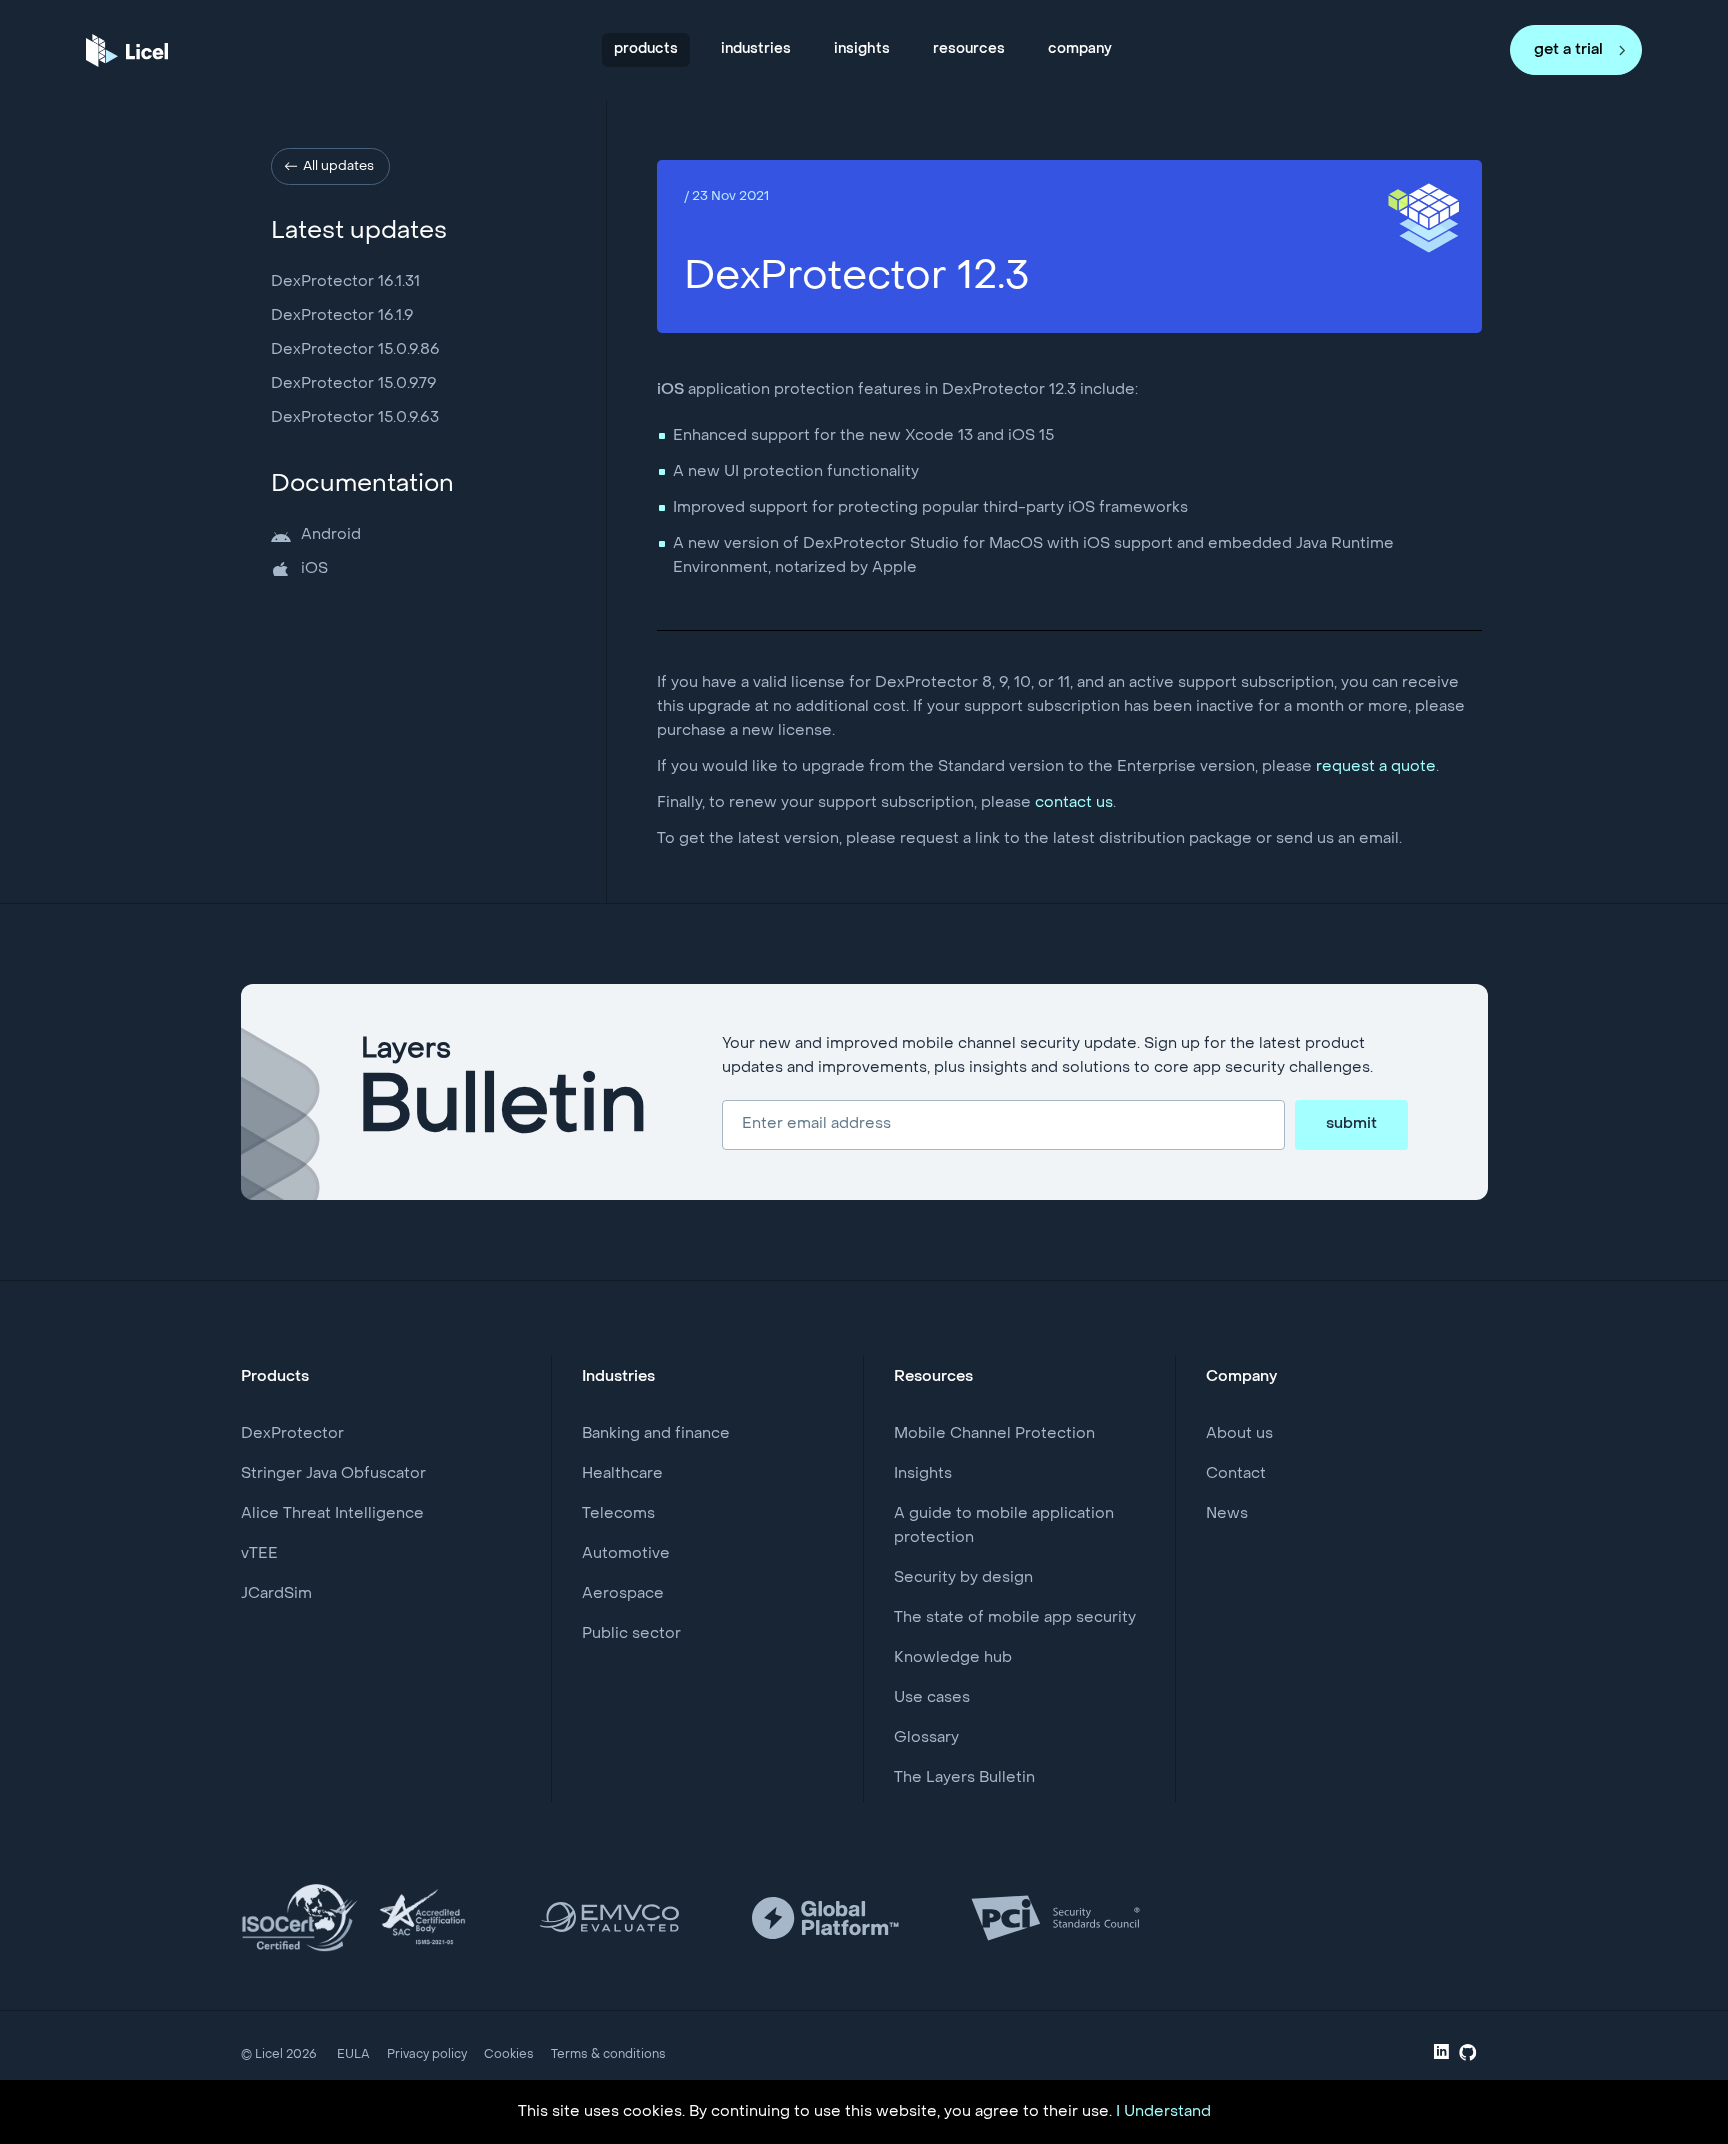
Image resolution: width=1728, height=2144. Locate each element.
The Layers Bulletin (964, 1778)
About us (1239, 1434)
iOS (314, 569)
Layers (504, 1092)
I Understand (1163, 2112)
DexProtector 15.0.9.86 (355, 350)
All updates (338, 166)
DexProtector (292, 1434)
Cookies (509, 2055)
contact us (1074, 803)
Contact (1236, 1474)
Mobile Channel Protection (994, 1434)
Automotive (626, 1554)
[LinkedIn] (1441, 2055)
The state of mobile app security (1015, 1618)
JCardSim (276, 1594)
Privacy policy (427, 2055)
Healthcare (622, 1474)
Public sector (631, 1634)
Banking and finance (656, 1434)
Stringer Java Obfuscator (333, 1474)
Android (331, 535)
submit (1351, 1124)
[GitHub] (1468, 2057)
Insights (923, 1474)
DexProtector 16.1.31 (345, 282)
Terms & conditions (608, 2055)
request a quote (1376, 767)
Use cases (932, 1698)
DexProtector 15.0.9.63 (355, 418)
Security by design (963, 1578)
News (1227, 1514)
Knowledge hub (953, 1658)
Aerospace (623, 1594)
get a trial (1568, 50)
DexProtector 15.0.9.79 (354, 384)
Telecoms (618, 1514)
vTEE (259, 1554)
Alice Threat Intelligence (332, 1514)
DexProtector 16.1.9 (342, 316)
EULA (353, 2055)
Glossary (926, 1738)
